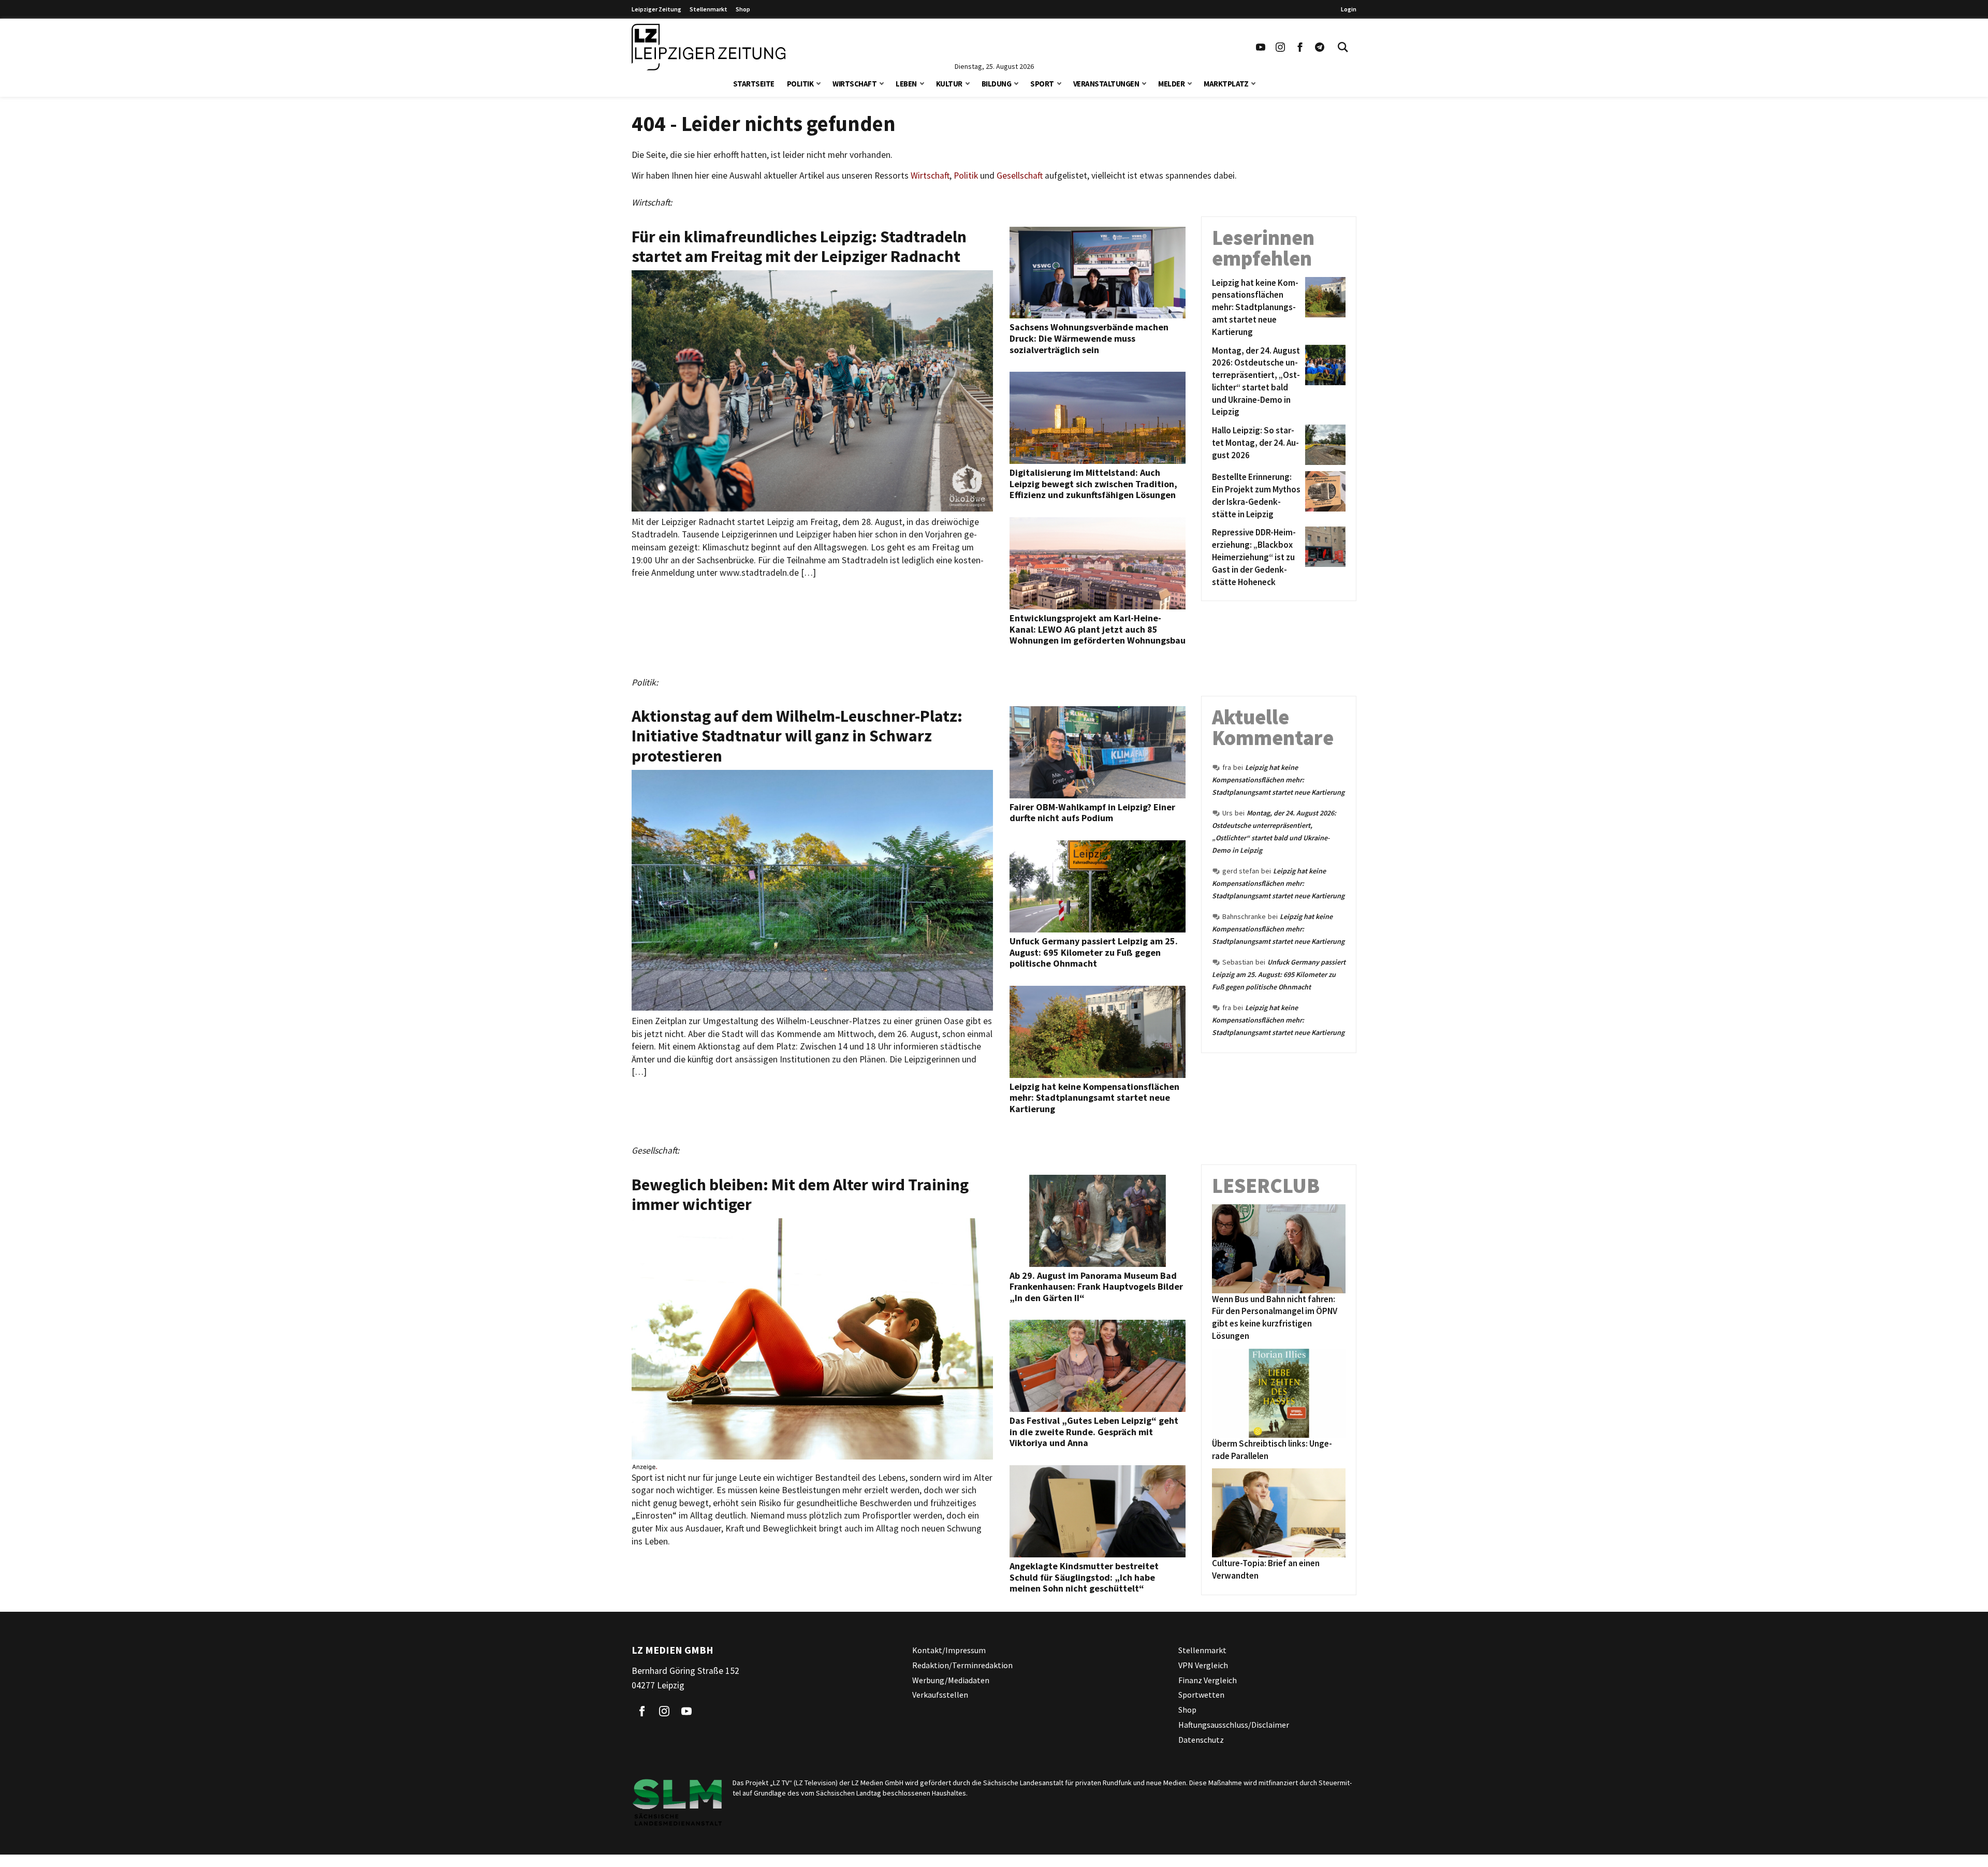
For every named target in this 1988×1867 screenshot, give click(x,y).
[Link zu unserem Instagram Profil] (1280, 47)
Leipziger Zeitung (656, 9)
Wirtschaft (854, 84)
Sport (1042, 84)
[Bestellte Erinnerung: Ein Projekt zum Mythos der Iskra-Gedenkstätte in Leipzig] (1324, 496)
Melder (1171, 84)
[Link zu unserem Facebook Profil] (1300, 47)
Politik (800, 84)
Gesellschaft (1020, 176)
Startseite (754, 84)
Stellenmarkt (708, 9)
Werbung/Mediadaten (951, 1680)
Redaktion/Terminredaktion (962, 1665)
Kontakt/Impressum (949, 1650)
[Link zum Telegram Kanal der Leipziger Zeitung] (1320, 47)
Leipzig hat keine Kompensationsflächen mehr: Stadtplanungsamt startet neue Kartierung (1278, 780)
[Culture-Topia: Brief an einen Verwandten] (1279, 1513)
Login (1349, 9)
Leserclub (1266, 1186)
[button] (818, 83)
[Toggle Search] (1343, 47)
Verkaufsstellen (940, 1695)
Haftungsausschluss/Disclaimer (1234, 1725)
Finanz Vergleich (1208, 1680)
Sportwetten (1201, 1695)
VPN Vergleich (1203, 1665)
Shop (743, 9)
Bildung (997, 84)
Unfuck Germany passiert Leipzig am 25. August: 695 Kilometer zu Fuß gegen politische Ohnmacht (1279, 974)
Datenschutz (1201, 1740)
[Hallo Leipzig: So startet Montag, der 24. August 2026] (1324, 445)
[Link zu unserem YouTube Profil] (1261, 47)
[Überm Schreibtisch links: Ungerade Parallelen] (1279, 1393)
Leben (906, 84)
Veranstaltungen (1106, 84)
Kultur (949, 84)
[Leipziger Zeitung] (708, 47)
